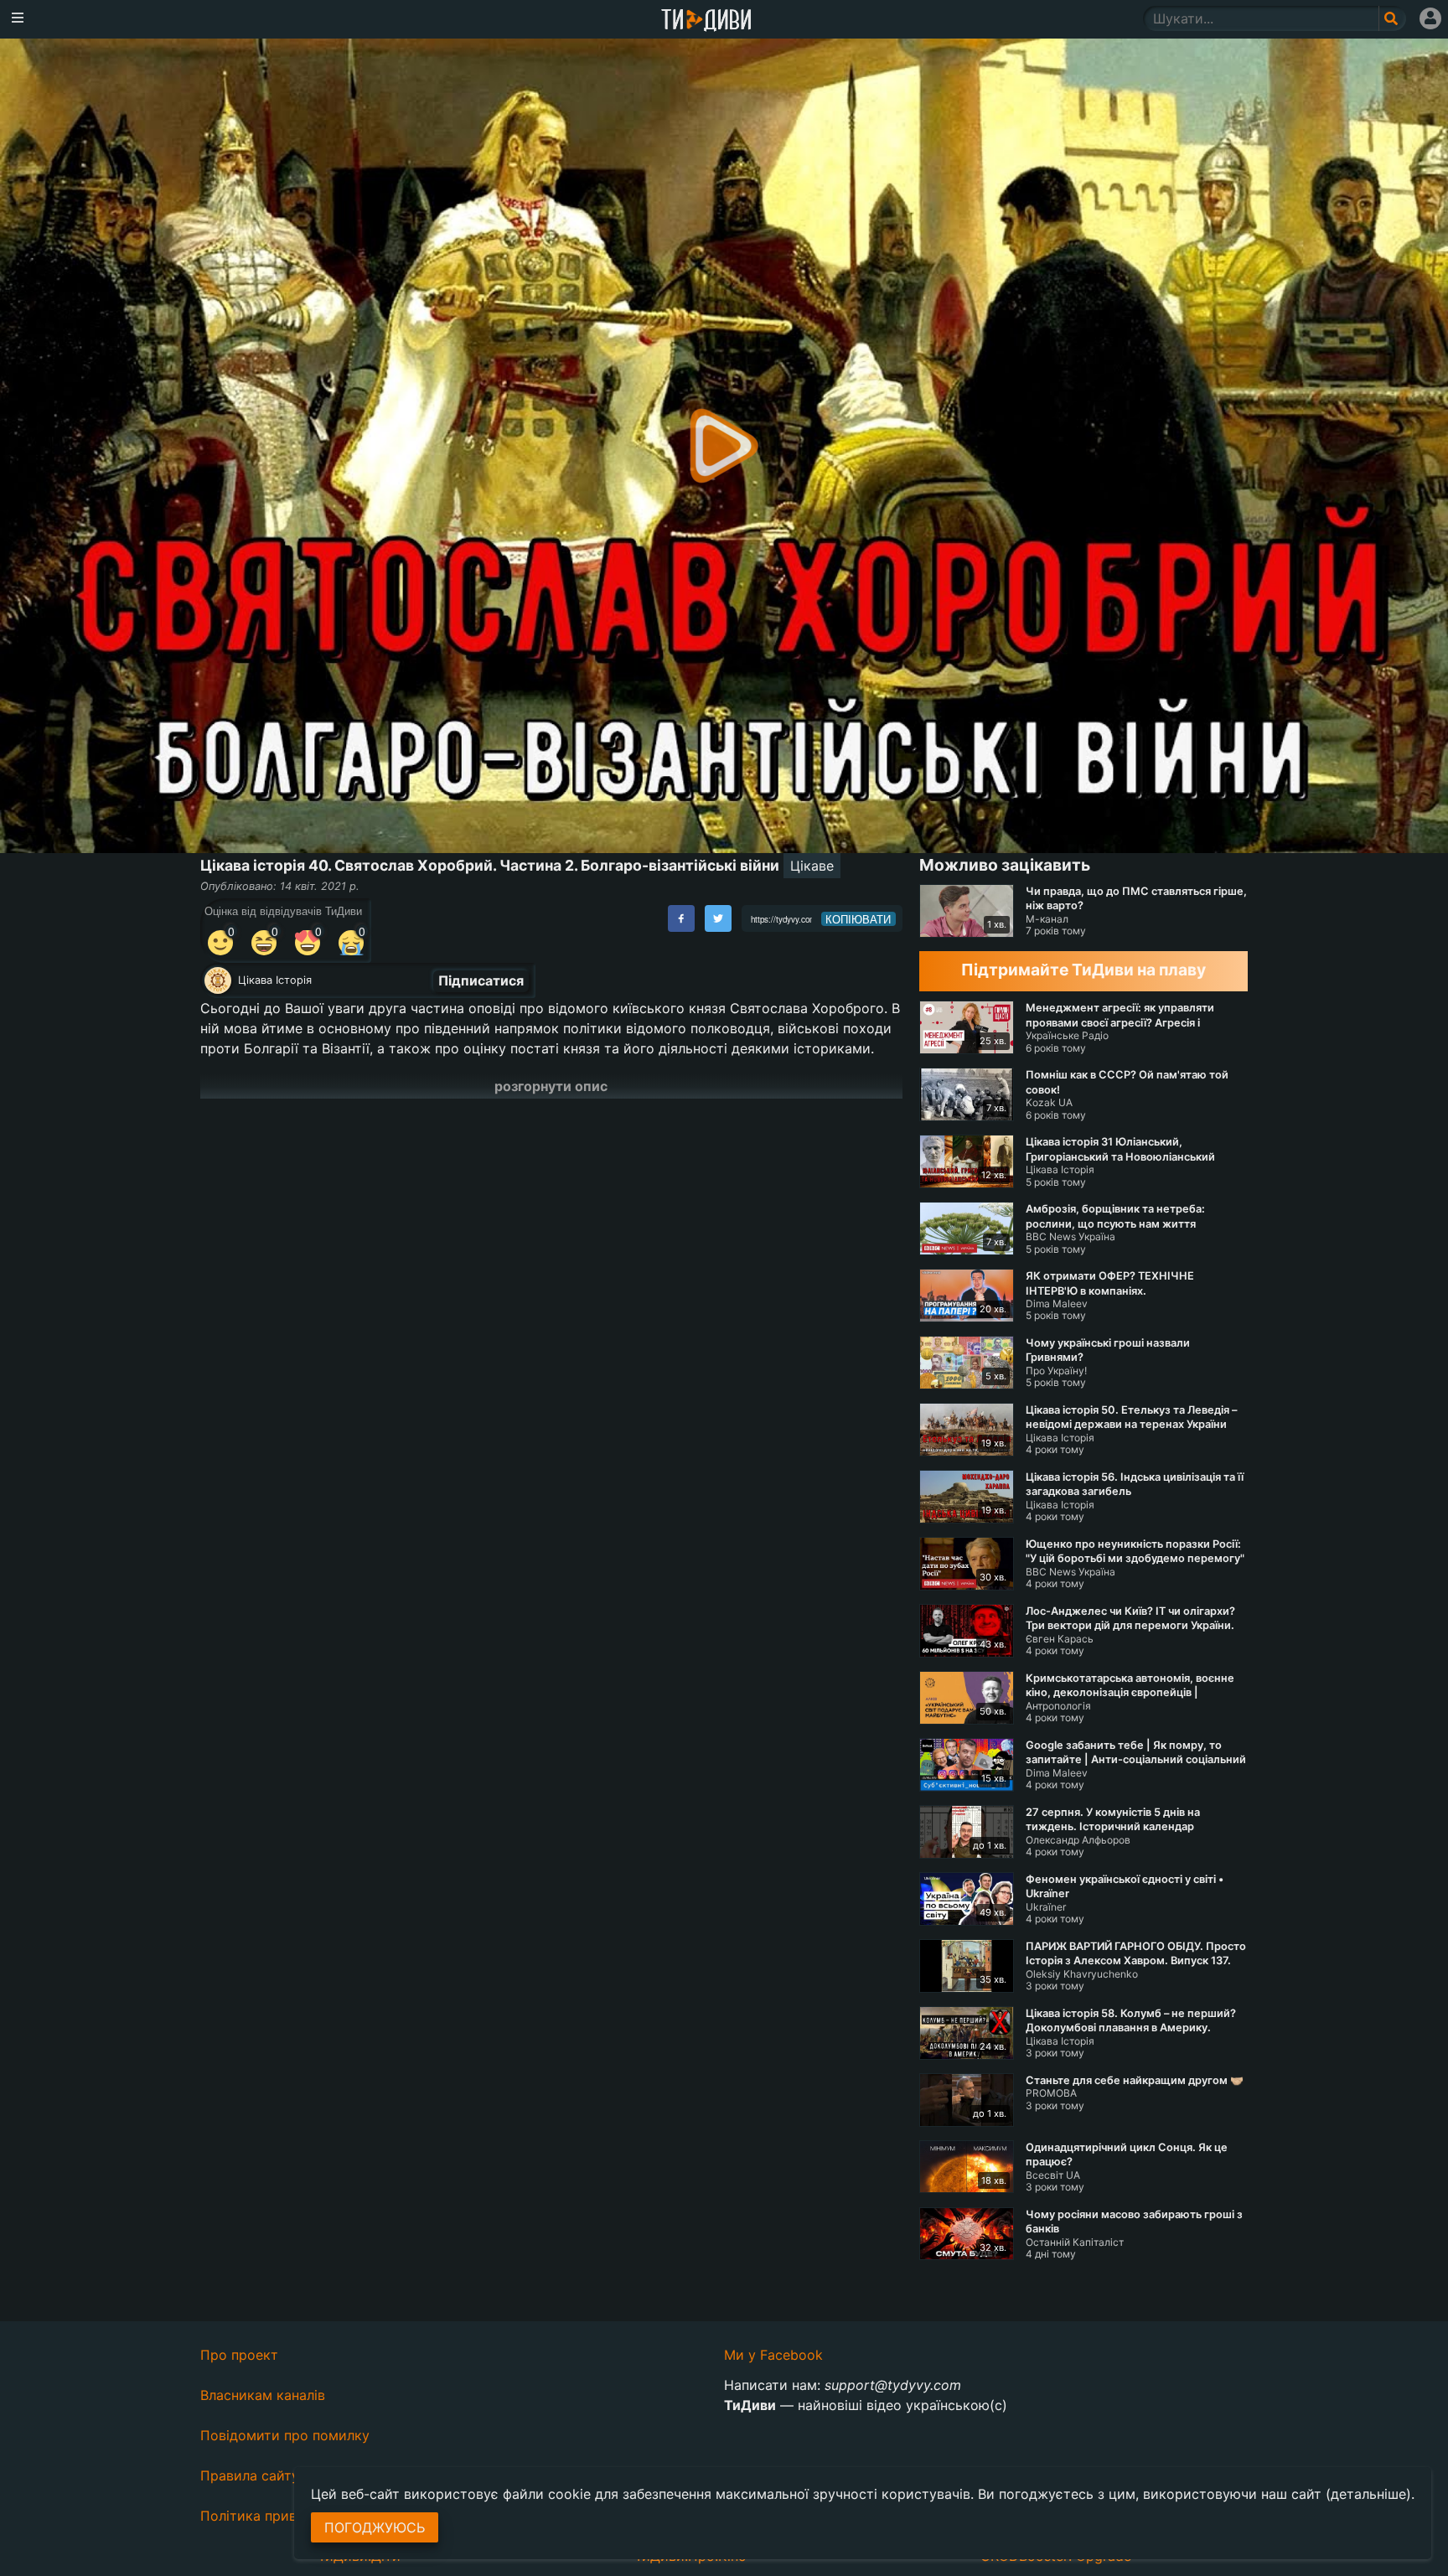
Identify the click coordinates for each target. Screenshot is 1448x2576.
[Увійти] (1430, 18)
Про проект (239, 2355)
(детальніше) (1368, 2494)
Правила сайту (250, 2475)
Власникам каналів (263, 2395)
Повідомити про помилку (285, 2435)
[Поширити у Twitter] (718, 918)
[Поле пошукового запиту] (1392, 18)
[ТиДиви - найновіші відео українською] (706, 21)
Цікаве (812, 866)
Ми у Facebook (773, 2355)
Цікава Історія (275, 980)
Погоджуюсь (375, 2527)
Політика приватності (273, 2516)
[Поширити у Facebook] (681, 918)
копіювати (858, 919)
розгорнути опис (551, 1086)
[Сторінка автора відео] (218, 980)
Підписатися (481, 980)
